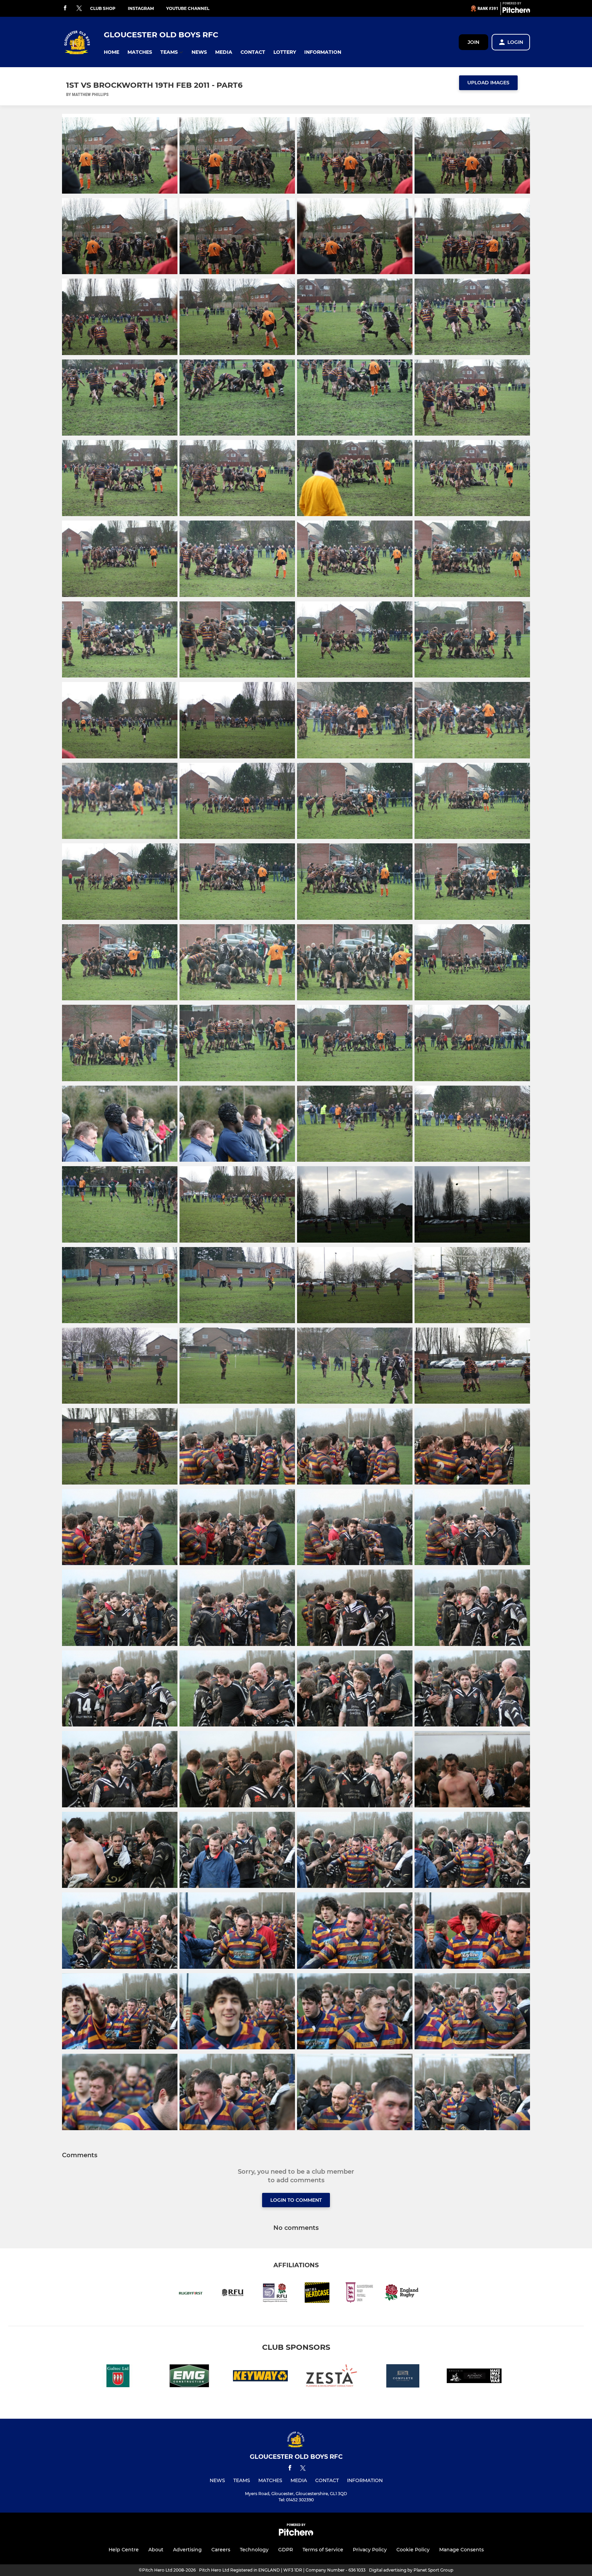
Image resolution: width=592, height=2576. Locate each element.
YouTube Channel (188, 8)
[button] (112, 52)
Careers (221, 2550)
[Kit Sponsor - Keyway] (260, 2377)
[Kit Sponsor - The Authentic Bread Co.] (474, 2377)
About (156, 2550)
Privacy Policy (370, 2550)
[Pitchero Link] (516, 11)
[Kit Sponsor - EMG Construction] (189, 2377)
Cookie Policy (413, 2550)
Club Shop (103, 8)
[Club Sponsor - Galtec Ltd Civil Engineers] (118, 2377)
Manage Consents (461, 2550)
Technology (254, 2550)
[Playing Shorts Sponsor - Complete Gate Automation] (403, 2377)
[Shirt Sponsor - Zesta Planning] (332, 2377)
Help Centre (124, 2550)
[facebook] (65, 8)
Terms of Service (323, 2550)
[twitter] (79, 9)
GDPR (286, 2550)
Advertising (187, 2550)
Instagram (141, 8)
